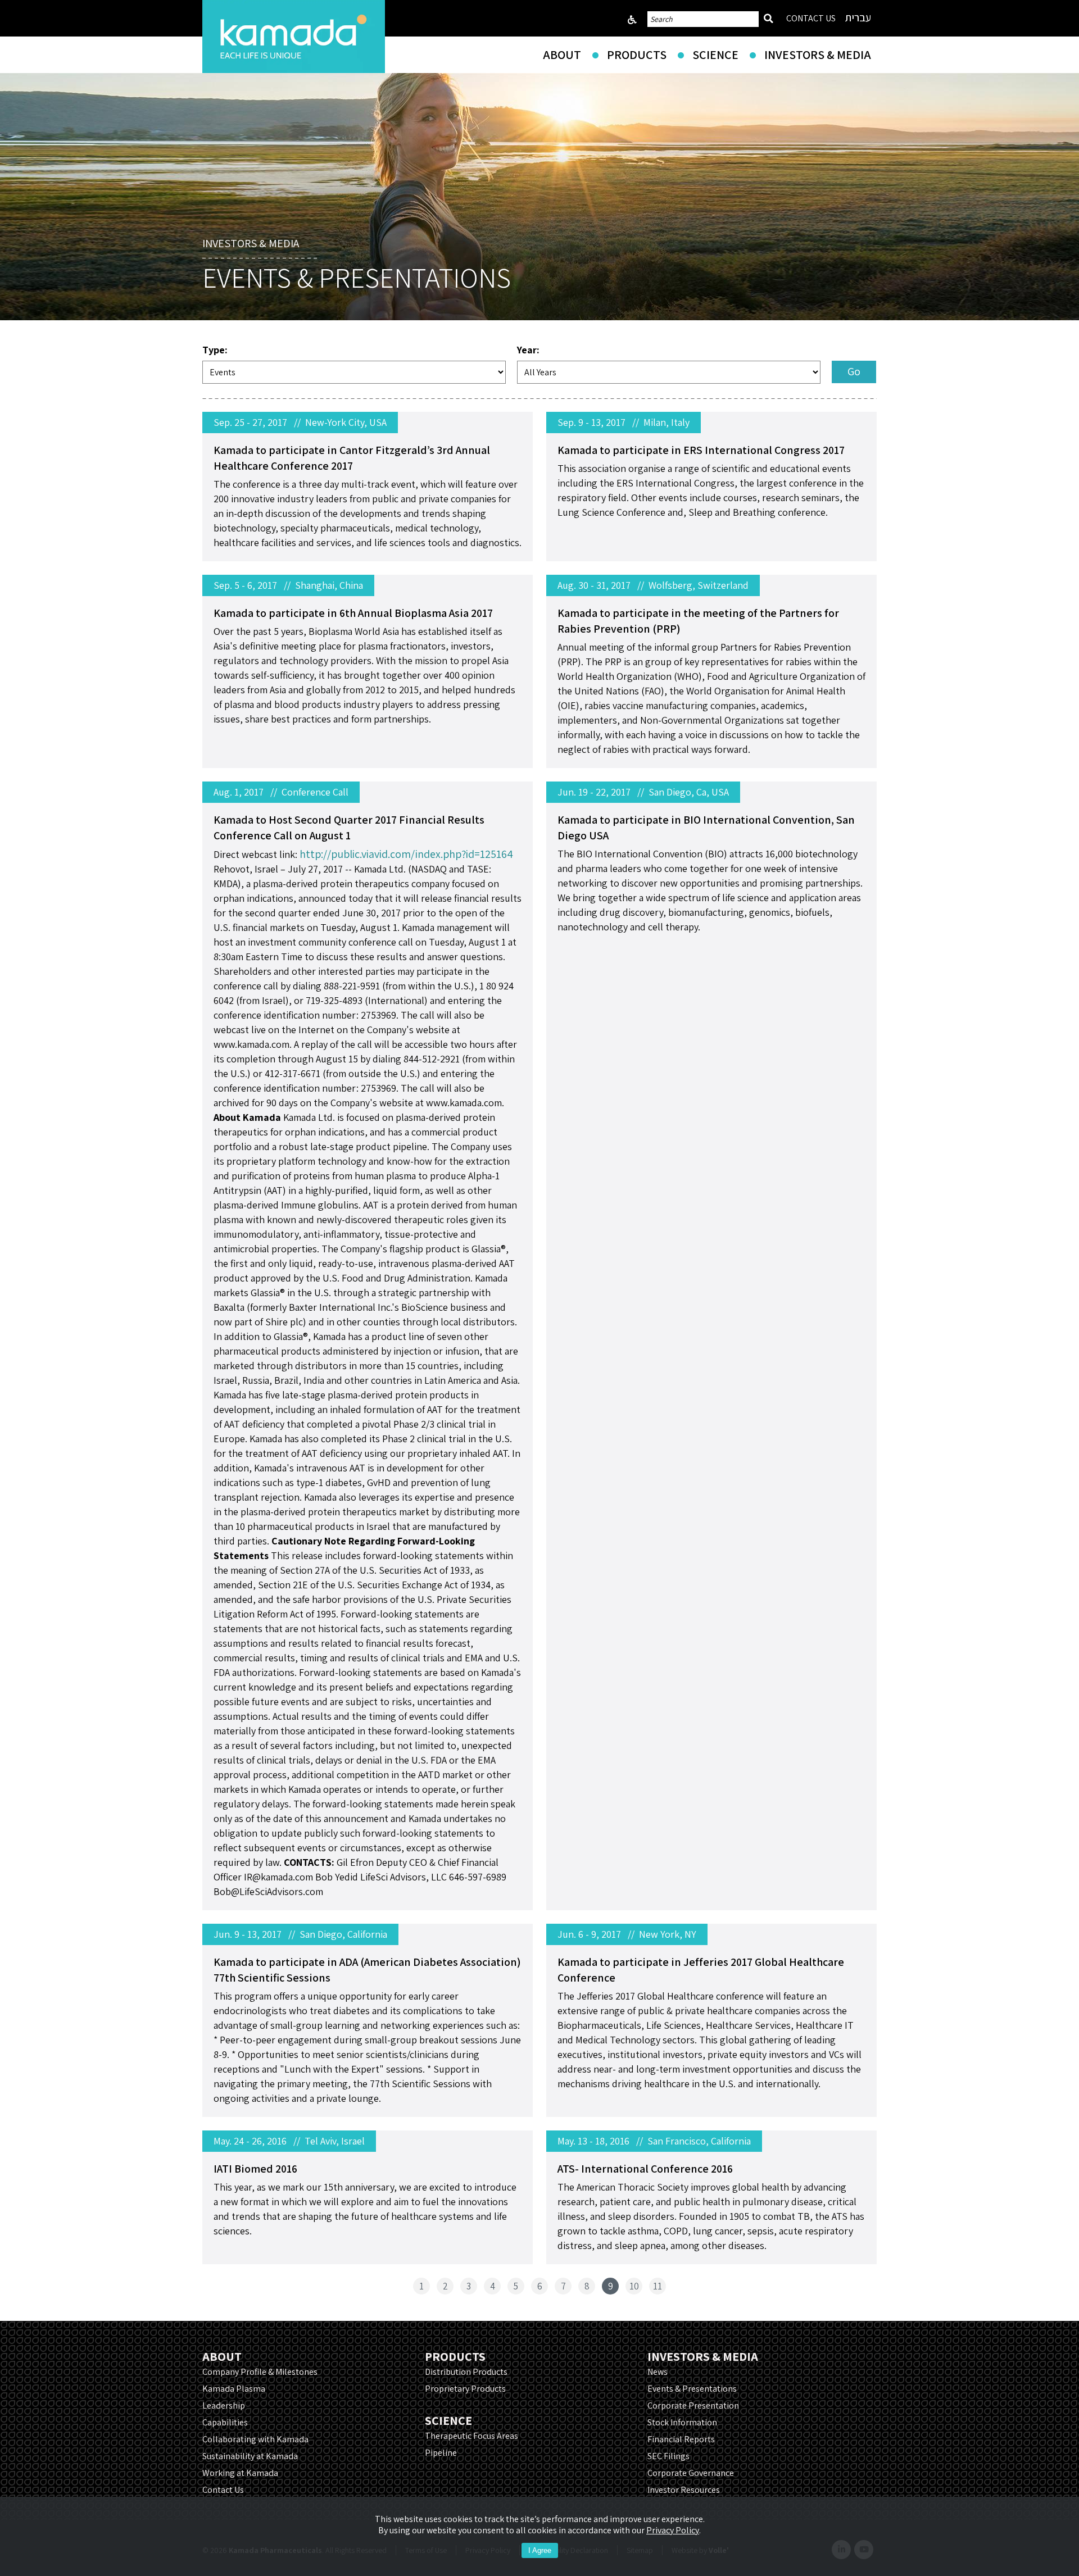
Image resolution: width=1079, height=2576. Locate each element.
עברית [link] (858, 17)
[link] (294, 37)
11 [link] (658, 2286)
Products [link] (637, 54)
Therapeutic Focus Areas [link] (472, 2436)
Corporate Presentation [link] (693, 2405)
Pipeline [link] (441, 2453)
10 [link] (634, 2286)
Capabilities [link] (225, 2422)
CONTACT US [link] (811, 18)
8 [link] (587, 2286)
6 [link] (540, 2286)
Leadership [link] (224, 2405)
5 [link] (516, 2286)
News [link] (658, 2372)
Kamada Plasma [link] (234, 2389)
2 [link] (445, 2286)
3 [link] (469, 2286)
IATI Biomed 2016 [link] (255, 2169)
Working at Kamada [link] (240, 2473)
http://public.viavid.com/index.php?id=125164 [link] (406, 854)
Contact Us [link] (223, 2490)
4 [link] (493, 2286)
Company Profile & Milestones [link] (260, 2372)
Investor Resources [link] (684, 2490)
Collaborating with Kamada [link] (255, 2439)
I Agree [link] (540, 2550)
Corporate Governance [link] (691, 2473)
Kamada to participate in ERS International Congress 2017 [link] (701, 450)
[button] (854, 372)
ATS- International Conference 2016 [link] (645, 2169)
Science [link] (715, 54)
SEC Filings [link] (668, 2456)
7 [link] (563, 2286)
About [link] (562, 54)
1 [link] (421, 2286)
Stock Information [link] (682, 2422)
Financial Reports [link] (681, 2439)
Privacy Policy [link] (673, 2530)
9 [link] (611, 2286)
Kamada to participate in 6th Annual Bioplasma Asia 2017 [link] (353, 613)
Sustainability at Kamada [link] (250, 2456)
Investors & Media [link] (818, 54)
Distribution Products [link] (466, 2372)
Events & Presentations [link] (692, 2389)
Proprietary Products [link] (465, 2389)
